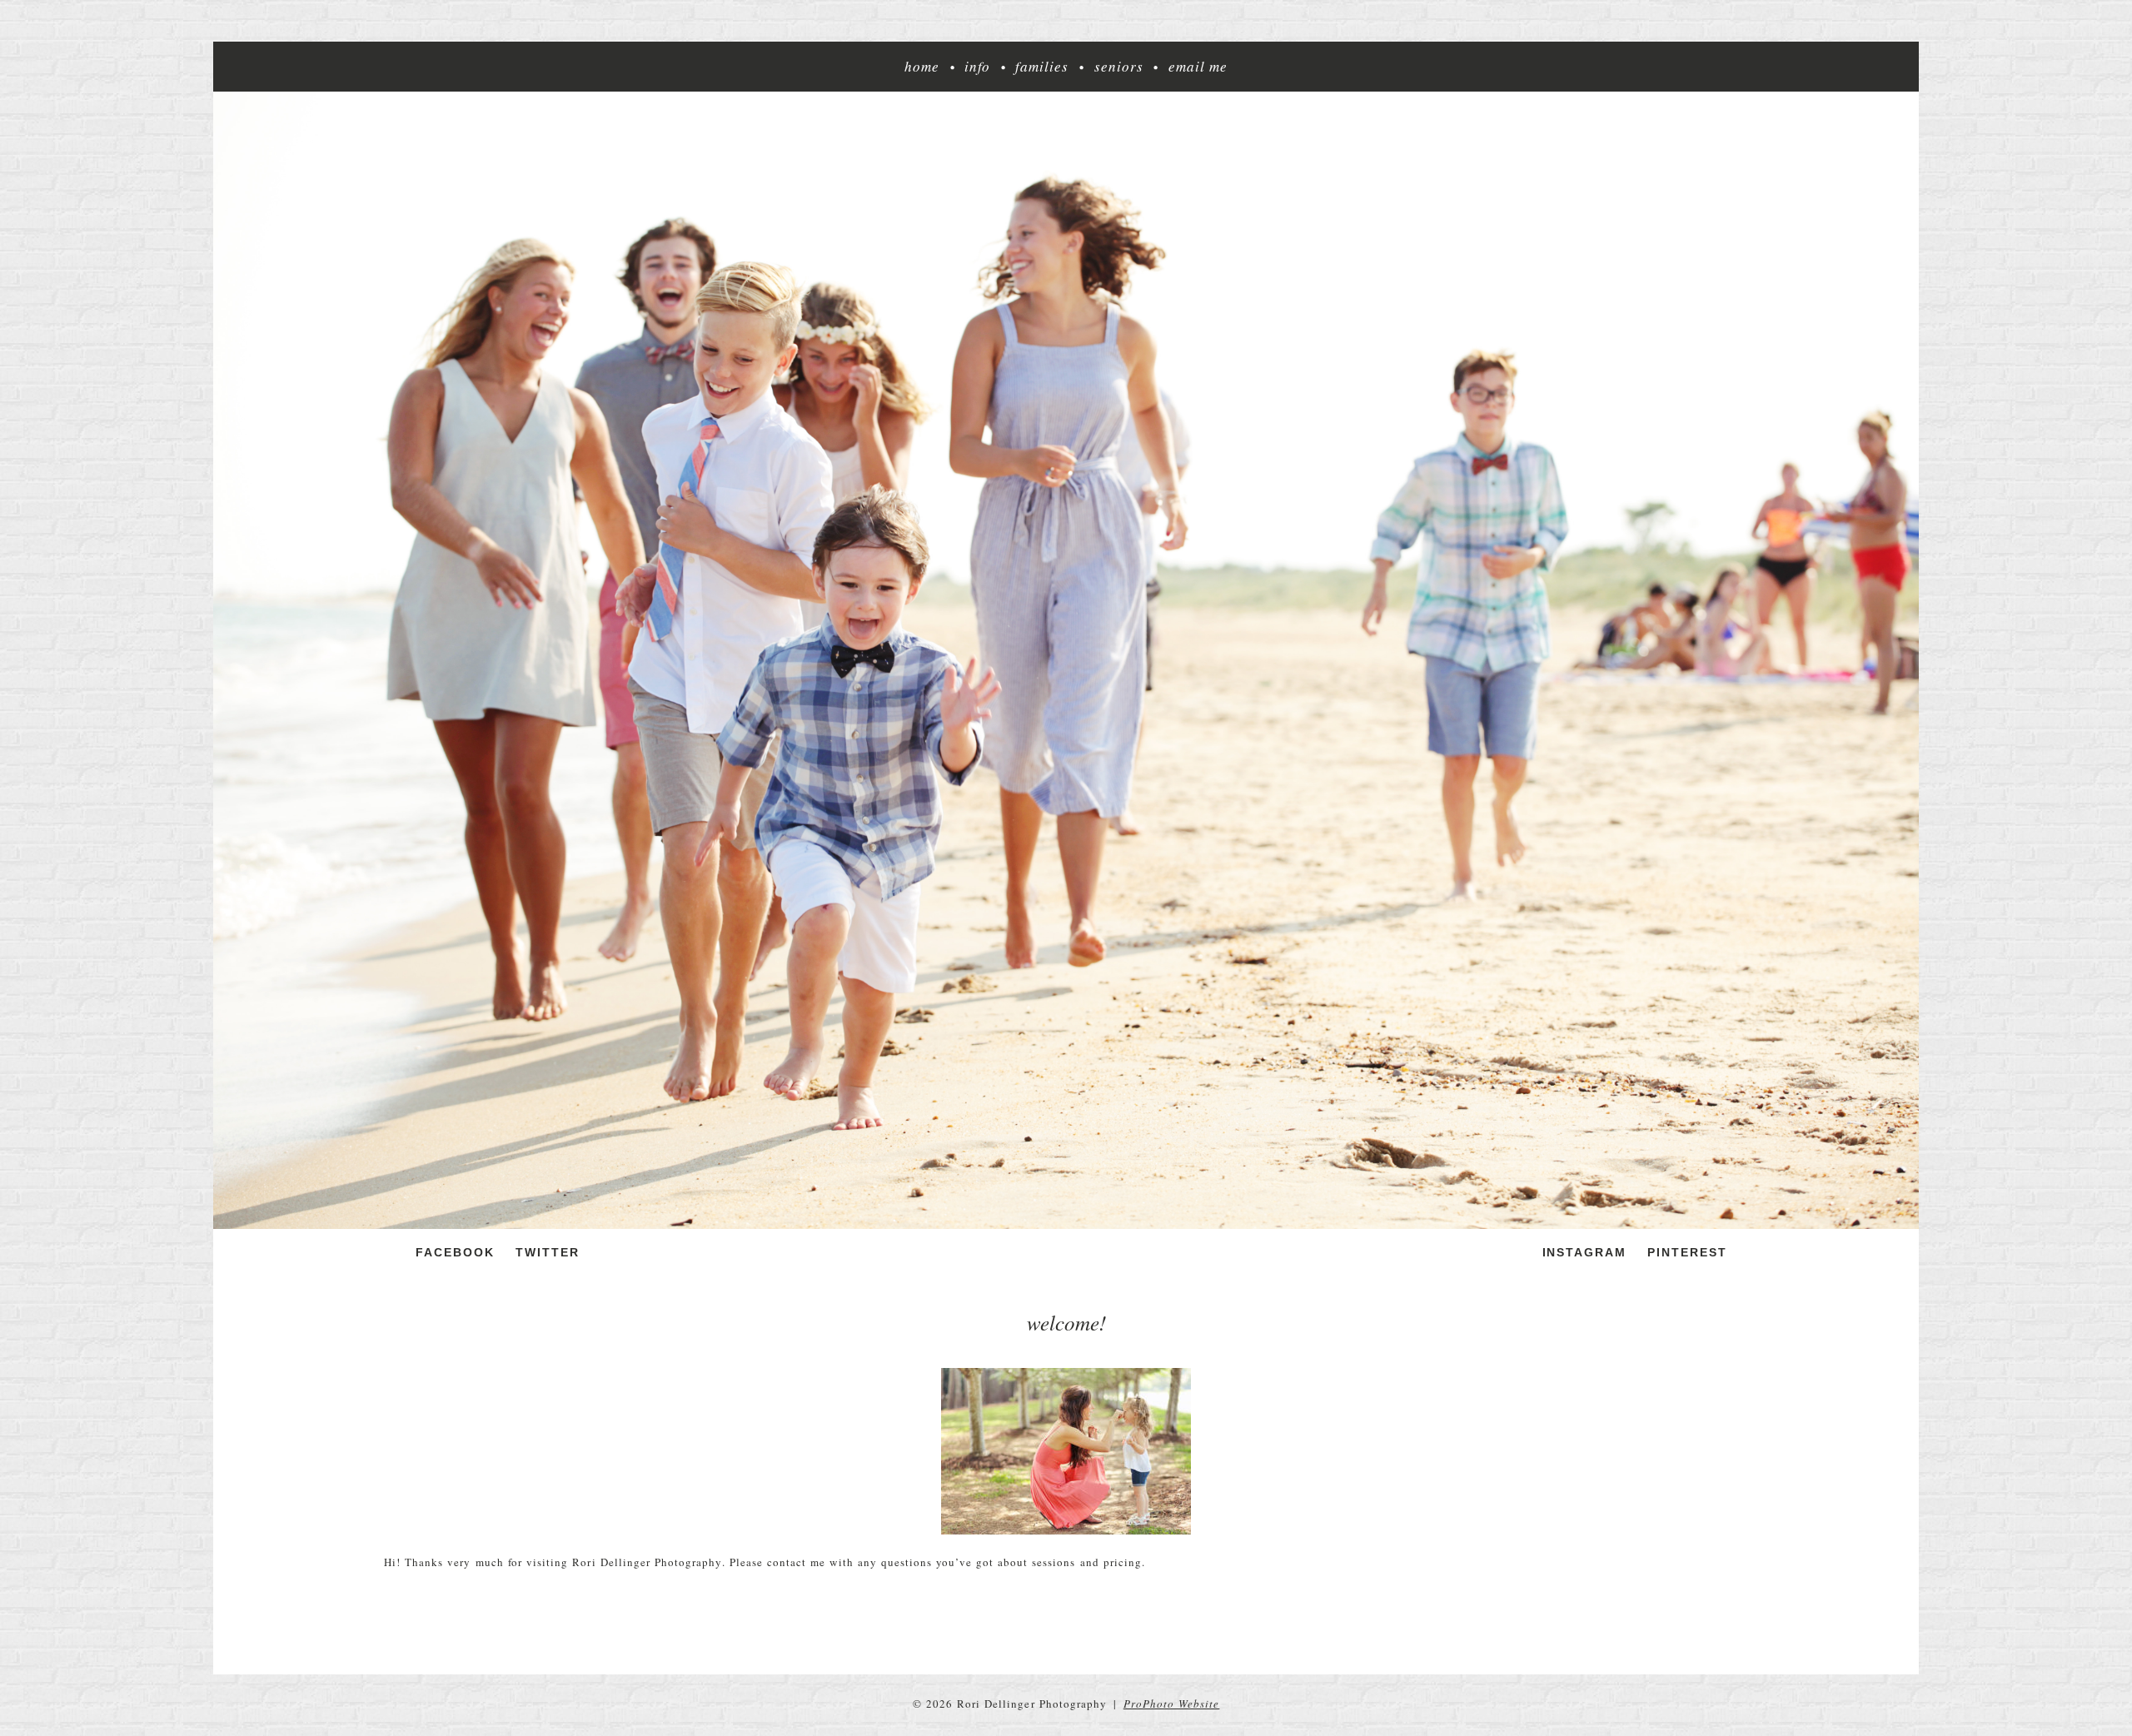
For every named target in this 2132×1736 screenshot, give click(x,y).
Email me (1198, 67)
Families (1042, 67)
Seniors (1119, 67)
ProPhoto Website (1172, 1704)
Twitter (548, 1252)
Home (922, 67)
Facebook (455, 1252)
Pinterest (1687, 1252)
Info (977, 67)
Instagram (1585, 1252)
